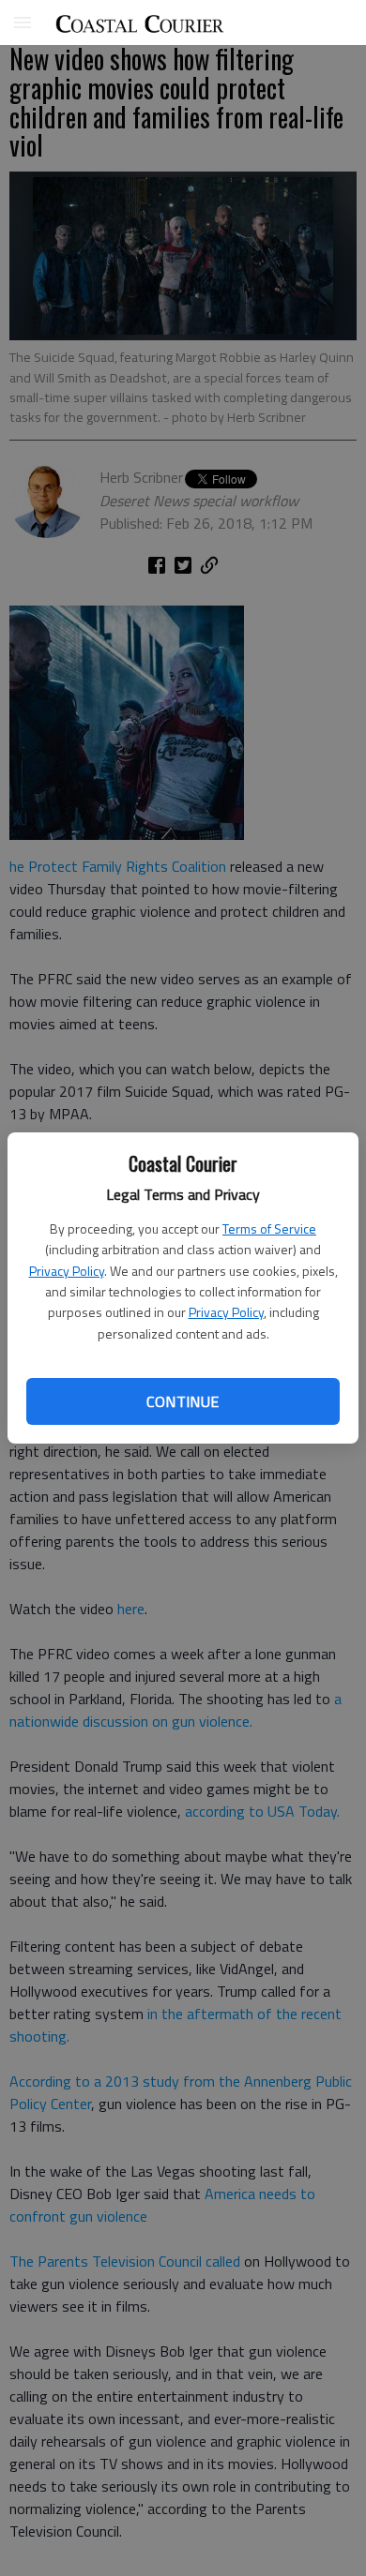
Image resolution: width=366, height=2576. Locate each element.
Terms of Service (269, 1228)
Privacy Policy (67, 1271)
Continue (183, 1401)
